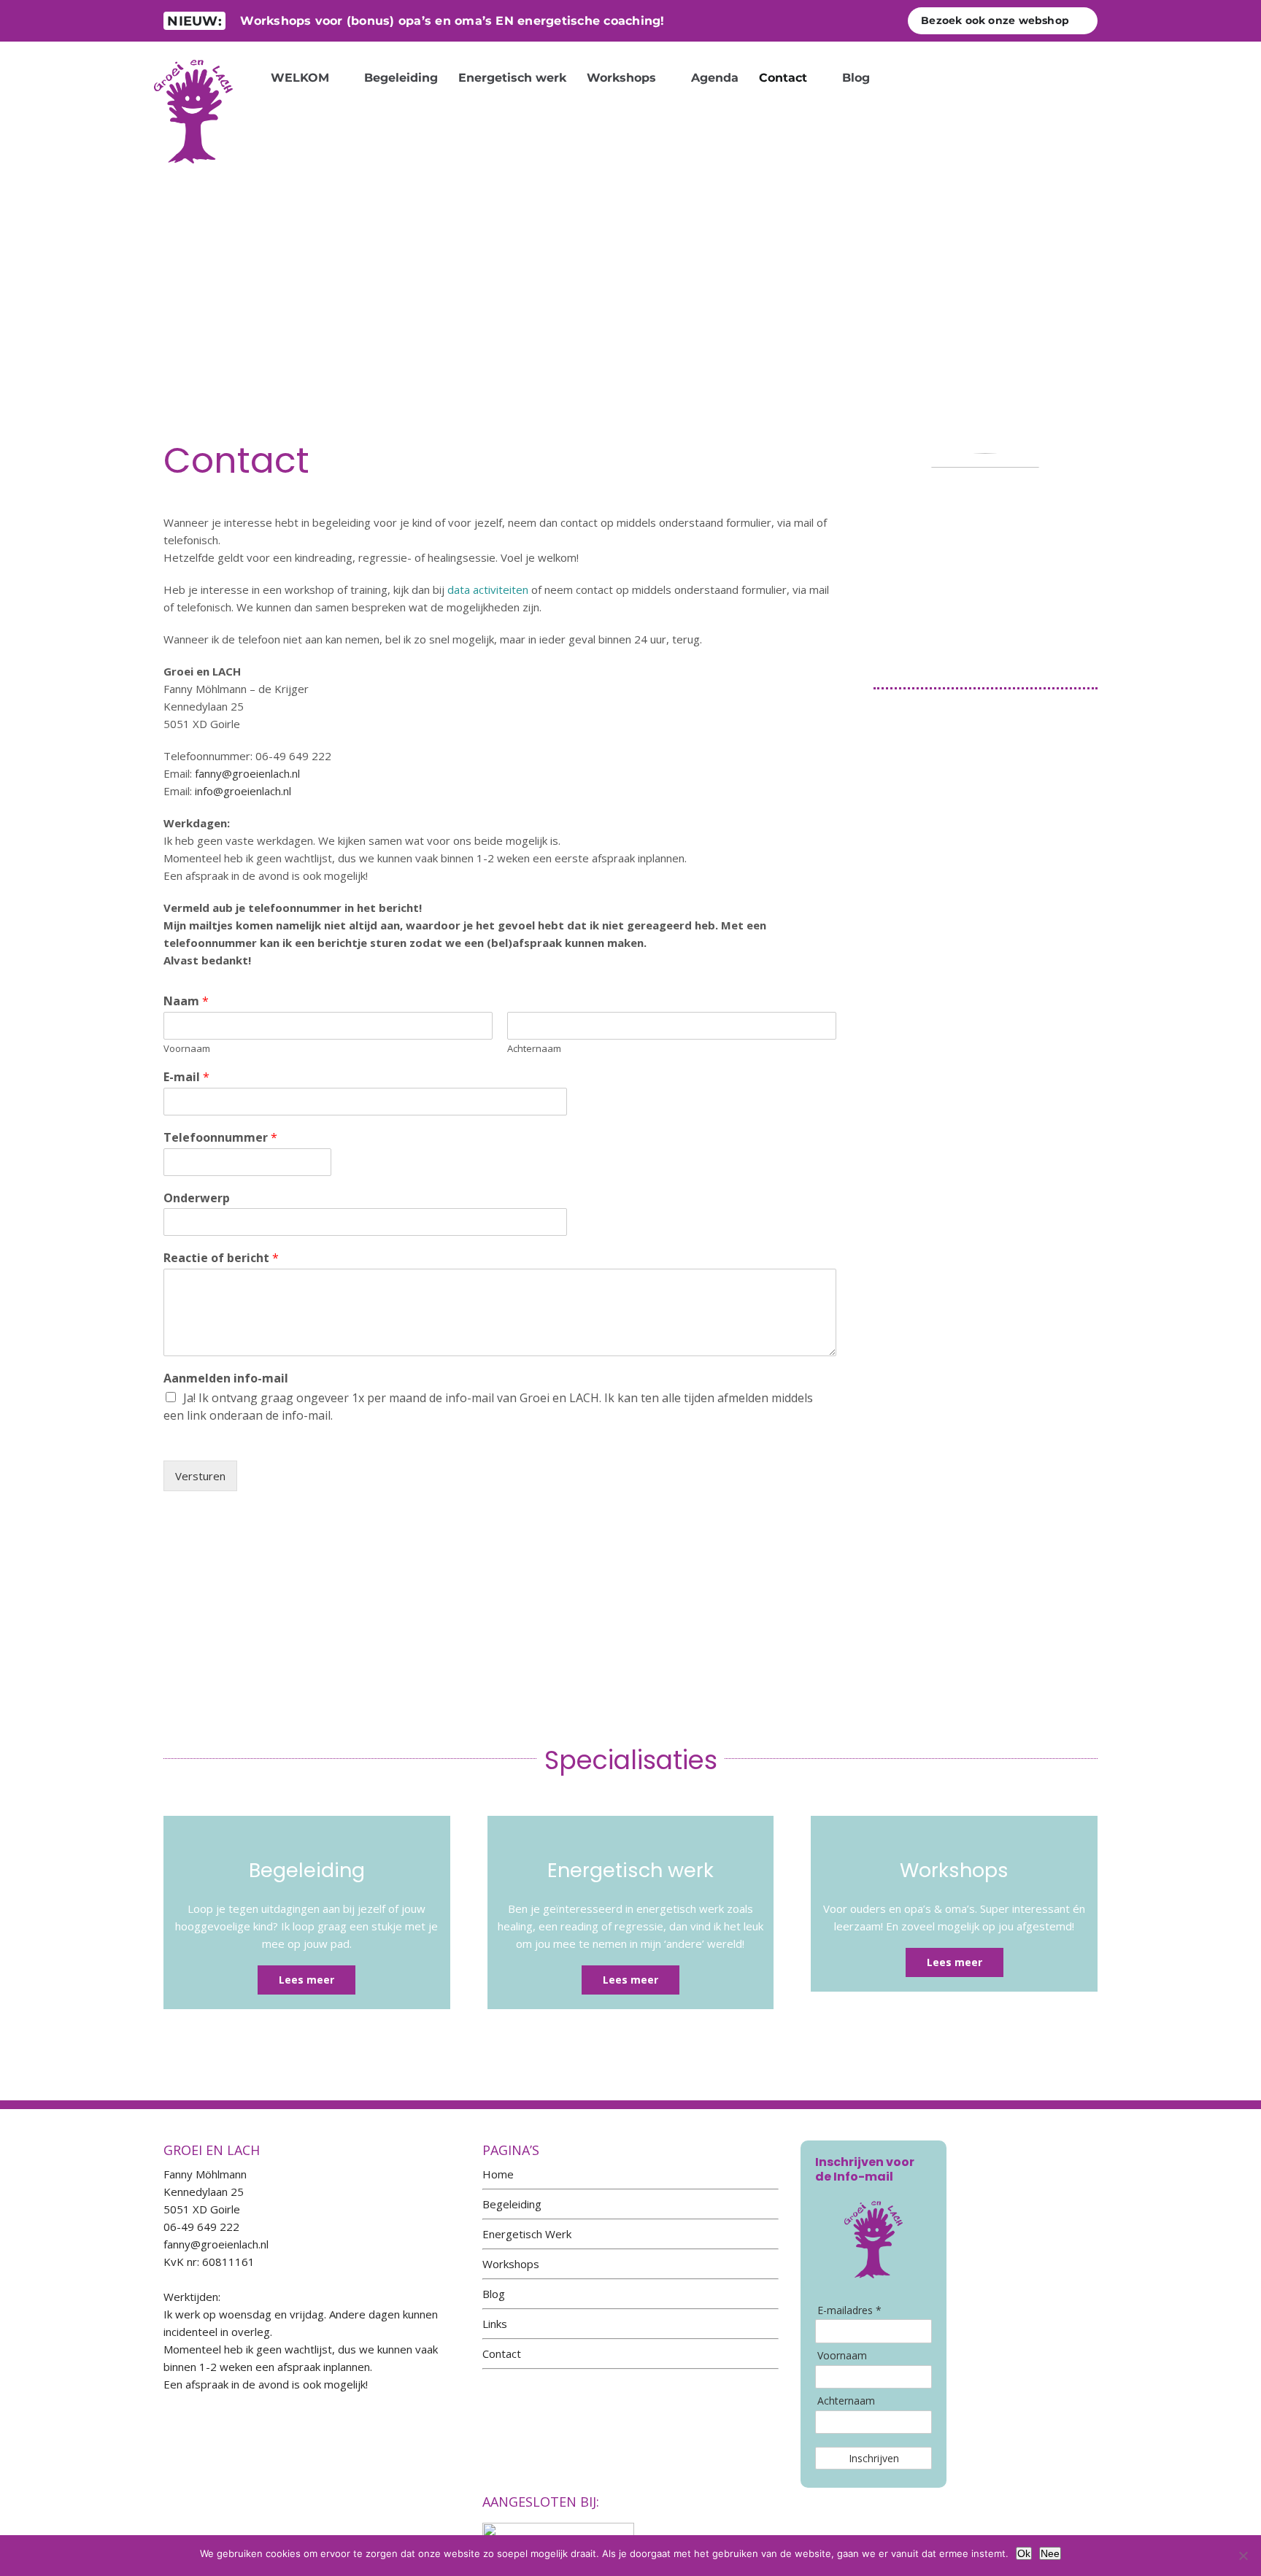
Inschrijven (874, 2458)
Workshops (511, 2264)
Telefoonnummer (220, 1138)
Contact (502, 2353)
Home (498, 2174)
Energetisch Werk (527, 2234)
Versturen (200, 1476)
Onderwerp (197, 1198)
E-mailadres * (849, 2310)
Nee (1050, 2553)
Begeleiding (512, 2204)
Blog (494, 2294)
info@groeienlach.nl (243, 791)
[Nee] (1243, 2556)
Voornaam (187, 1049)
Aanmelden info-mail (226, 1378)
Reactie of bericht (221, 1258)
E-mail (186, 1077)
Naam (186, 1001)
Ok (1024, 2553)
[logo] (193, 54)
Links (495, 2324)
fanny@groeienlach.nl (247, 773)
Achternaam (534, 1049)
